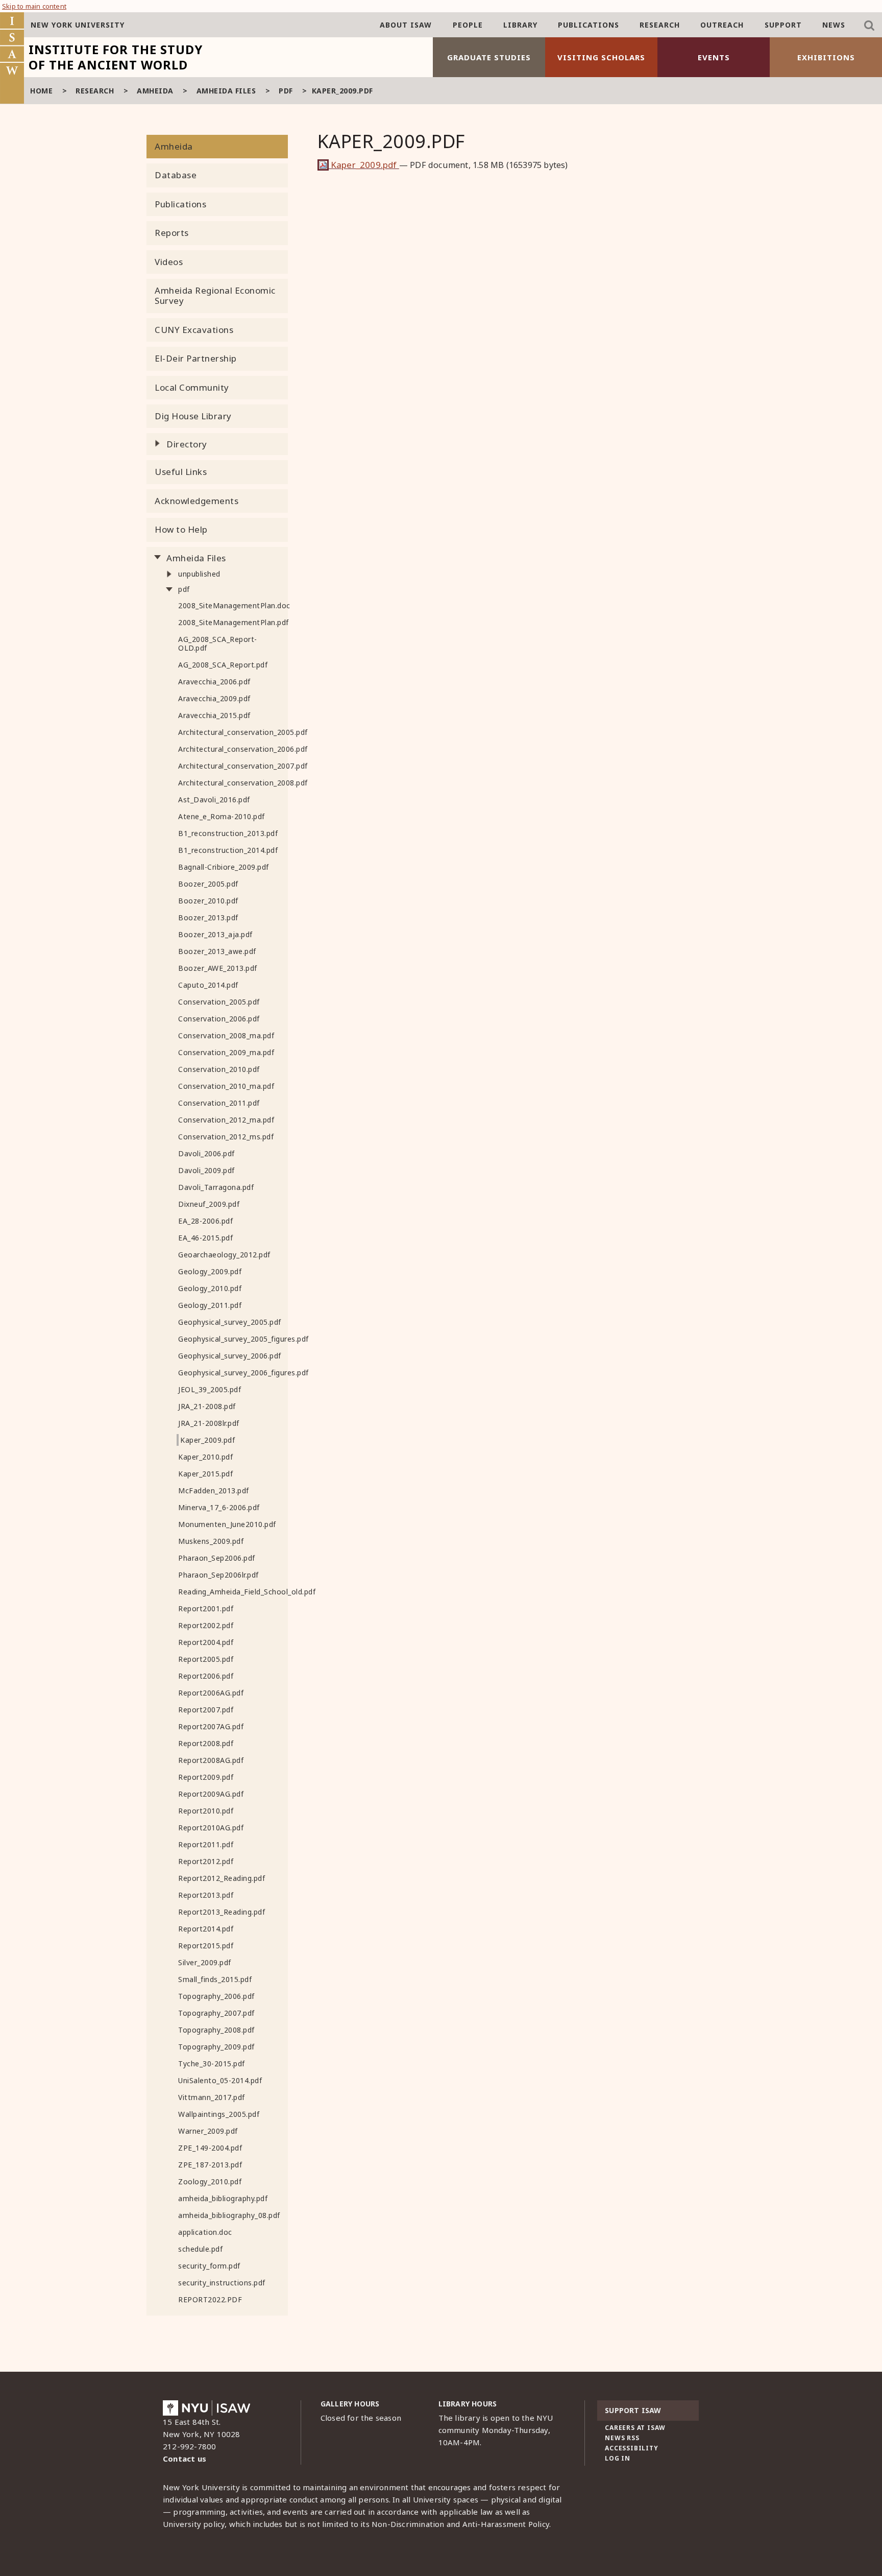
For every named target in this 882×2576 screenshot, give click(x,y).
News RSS (622, 2438)
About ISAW (406, 25)
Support (783, 25)
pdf (286, 91)
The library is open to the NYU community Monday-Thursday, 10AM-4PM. (496, 2430)
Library (520, 25)
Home (41, 91)
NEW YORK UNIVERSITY (78, 25)
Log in (618, 2458)
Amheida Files (226, 91)
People (468, 25)
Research (660, 25)
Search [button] (869, 26)
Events (714, 57)
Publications (589, 25)
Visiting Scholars (601, 57)
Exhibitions (826, 57)
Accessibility (631, 2448)
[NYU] (206, 2411)
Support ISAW (633, 2410)
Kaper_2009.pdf (364, 165)
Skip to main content (34, 6)
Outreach (722, 25)
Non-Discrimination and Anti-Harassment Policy (460, 2524)
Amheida (155, 91)
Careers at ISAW (635, 2428)
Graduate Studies (489, 57)
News (834, 25)
